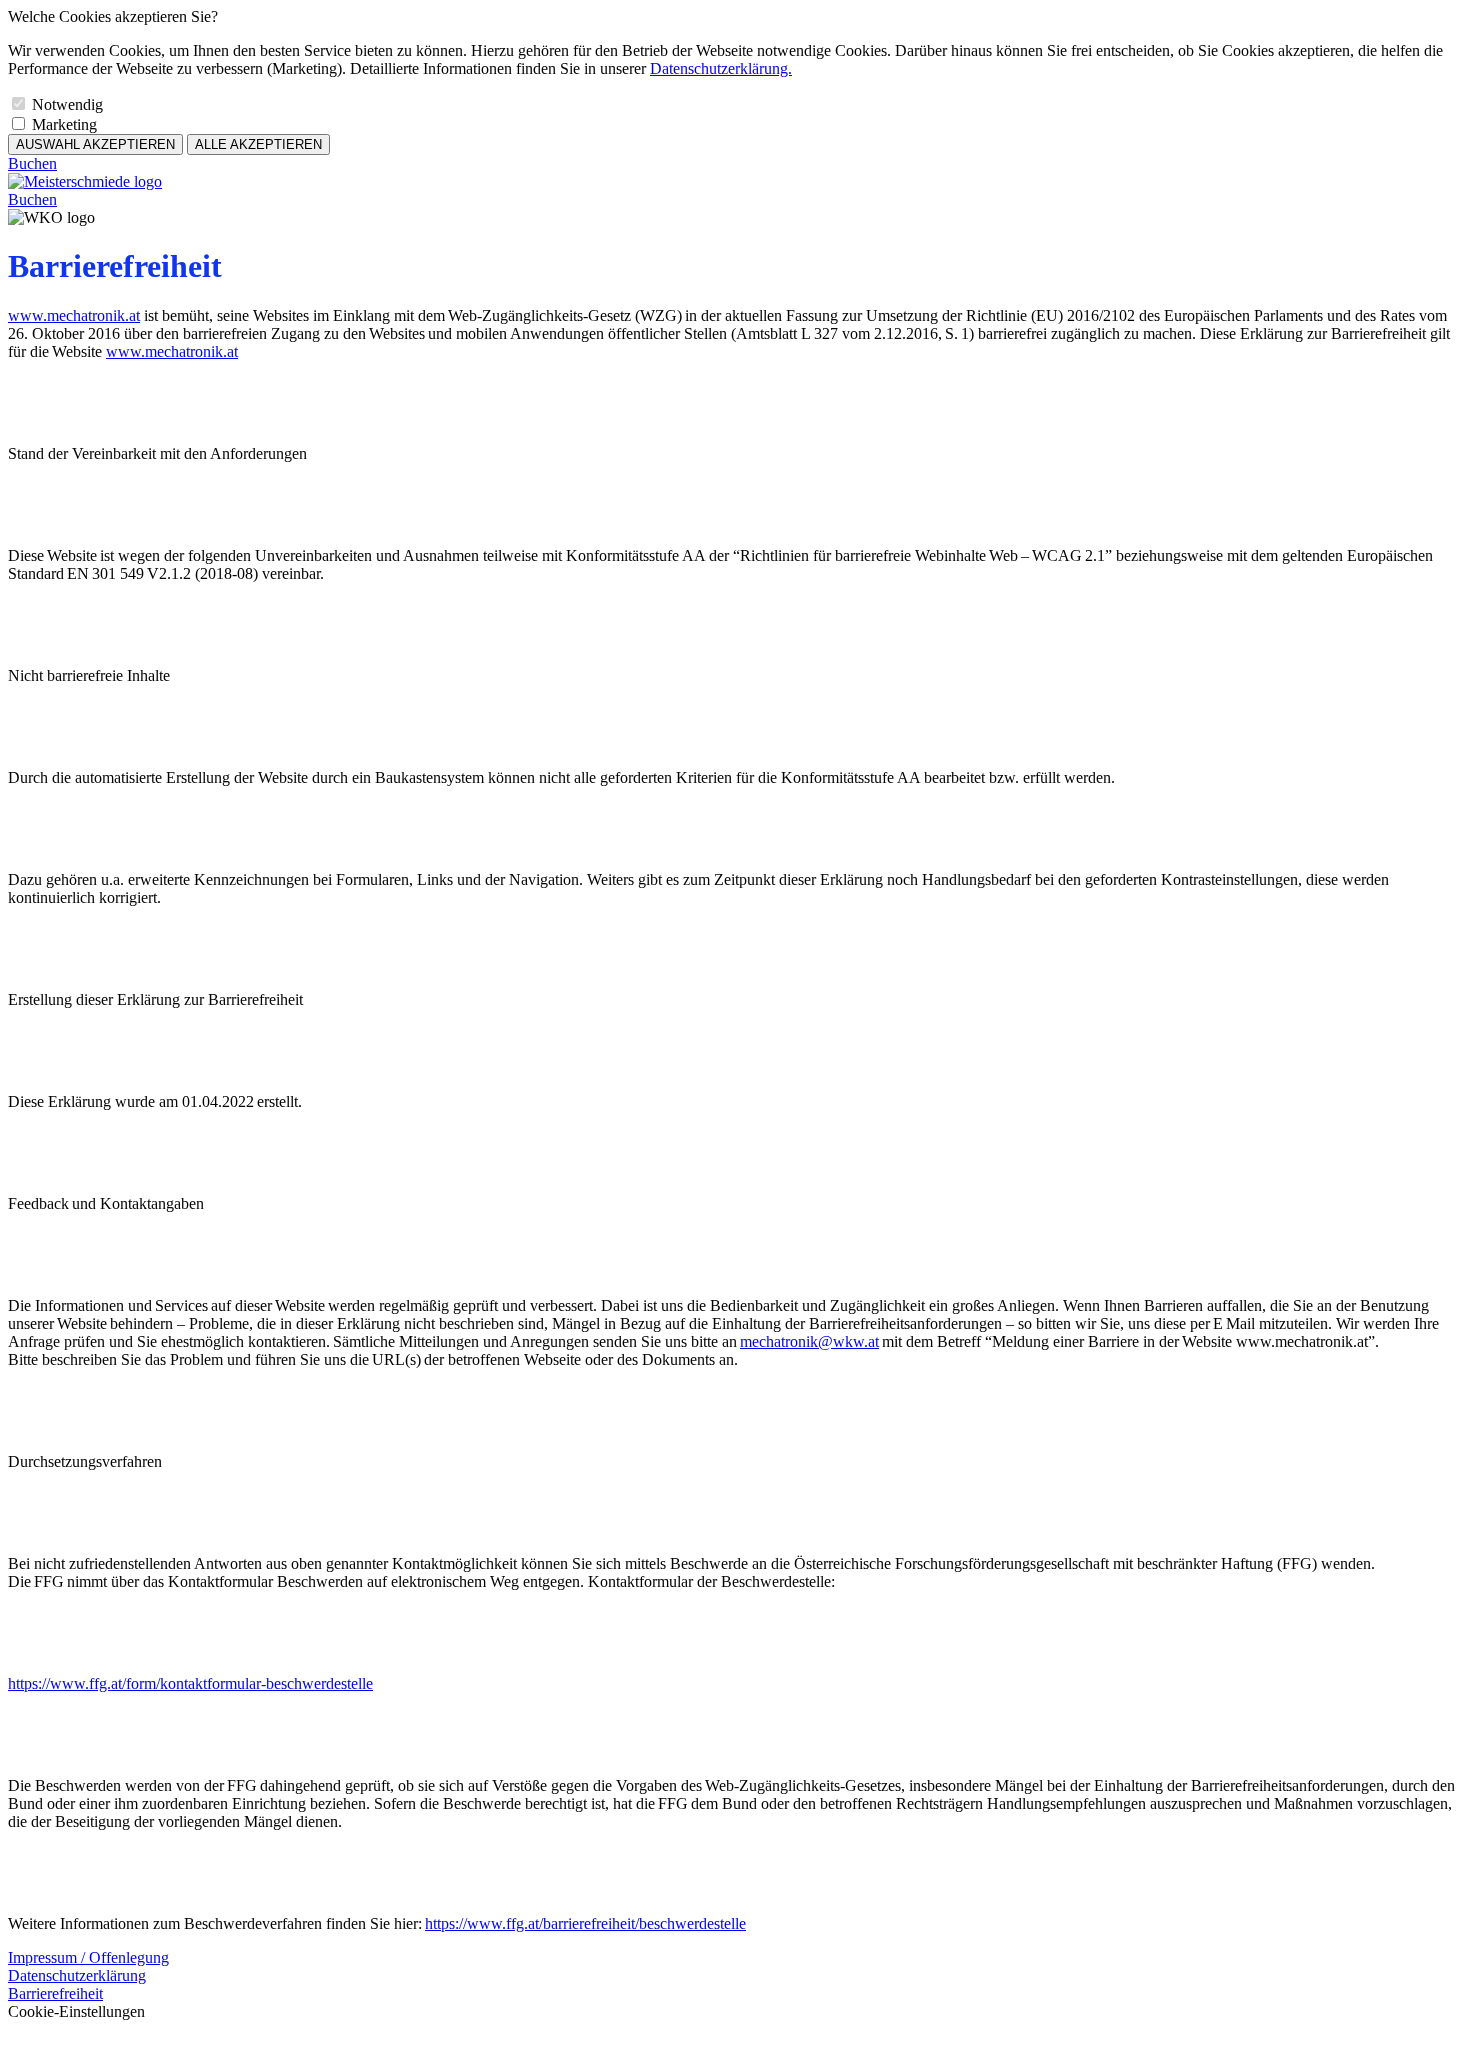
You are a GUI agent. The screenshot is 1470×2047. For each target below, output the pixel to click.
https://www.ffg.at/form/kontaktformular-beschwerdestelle (190, 1683)
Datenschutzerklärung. (721, 68)
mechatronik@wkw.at (809, 1341)
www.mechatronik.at (74, 315)
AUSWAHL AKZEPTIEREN (95, 144)
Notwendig (67, 104)
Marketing (64, 124)
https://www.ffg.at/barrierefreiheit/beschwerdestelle (585, 1923)
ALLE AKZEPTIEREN (258, 144)
